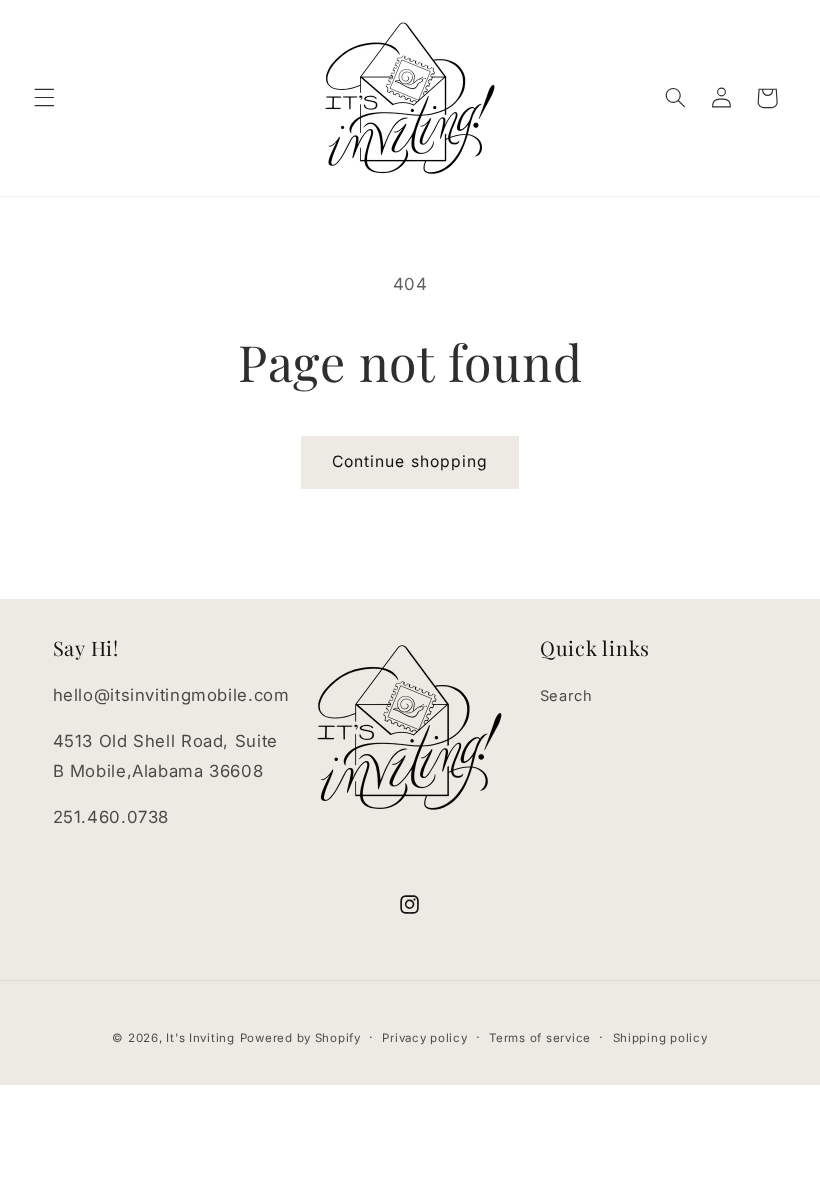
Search (566, 696)
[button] (44, 98)
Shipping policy (660, 1038)
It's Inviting (200, 1038)
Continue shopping (410, 461)
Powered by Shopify (300, 1038)
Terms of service (540, 1038)
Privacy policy (424, 1038)
